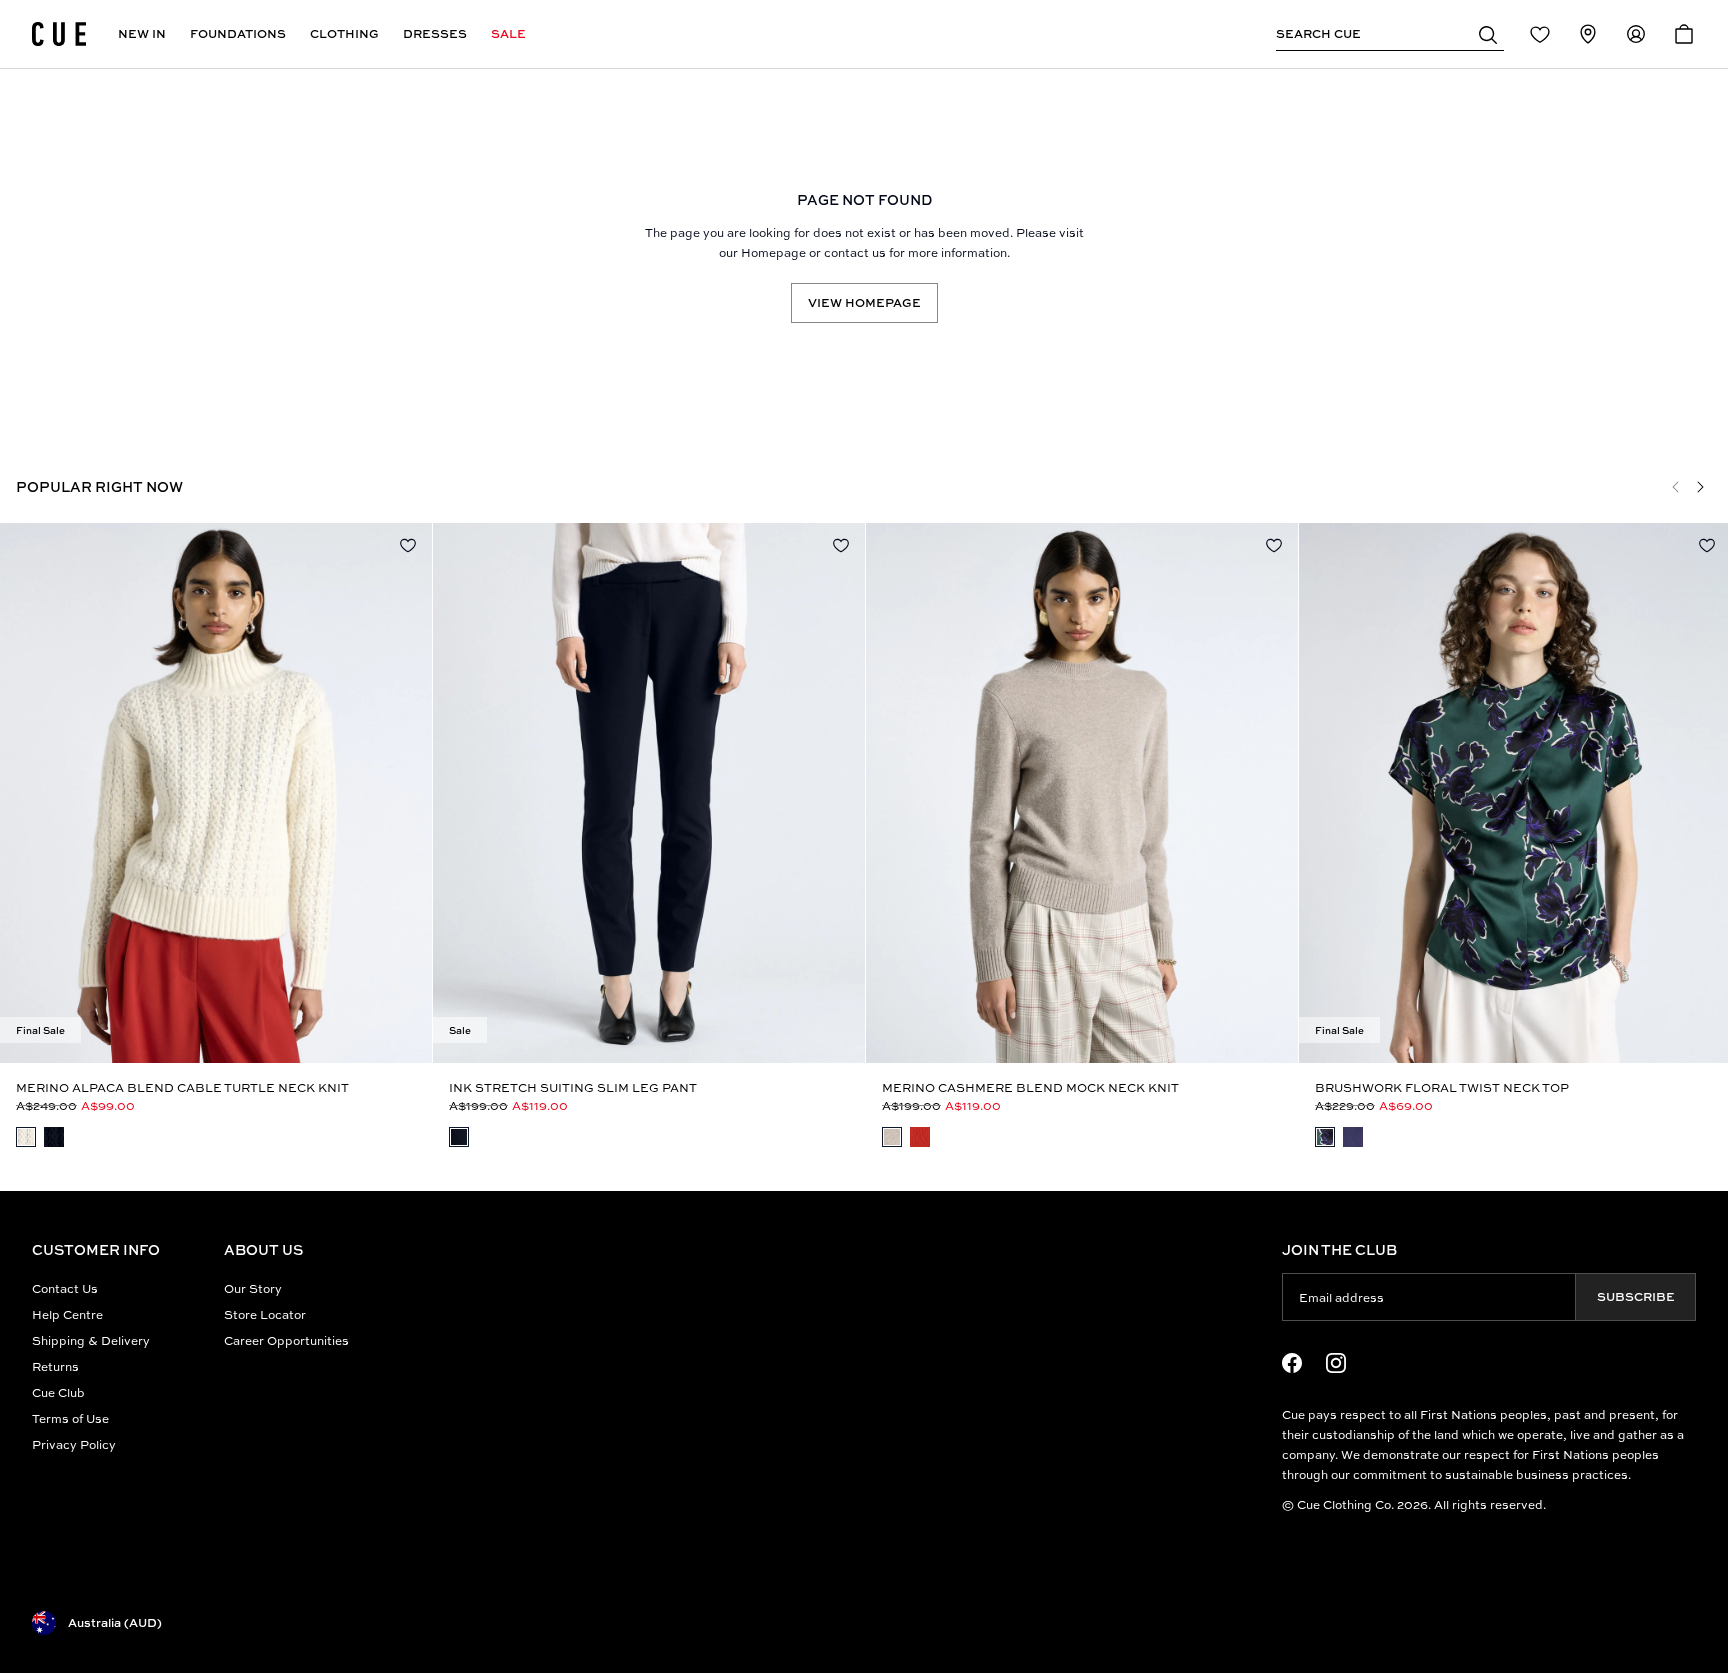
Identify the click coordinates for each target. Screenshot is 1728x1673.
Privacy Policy (74, 1444)
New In (142, 33)
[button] (1488, 34)
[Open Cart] (1684, 34)
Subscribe (1636, 1296)
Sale (508, 33)
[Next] (1700, 487)
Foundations (238, 33)
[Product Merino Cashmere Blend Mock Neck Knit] (1082, 793)
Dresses (435, 33)
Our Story (253, 1288)
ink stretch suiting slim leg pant (573, 1087)
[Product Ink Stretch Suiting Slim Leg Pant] (649, 793)
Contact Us (65, 1288)
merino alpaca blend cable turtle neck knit (182, 1087)
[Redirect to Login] (1540, 34)
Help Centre (67, 1314)
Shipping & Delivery (91, 1340)
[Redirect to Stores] (1588, 34)
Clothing (344, 33)
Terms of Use (70, 1418)
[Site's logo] (59, 34)
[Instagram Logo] (1336, 1363)
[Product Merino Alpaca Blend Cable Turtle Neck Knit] (216, 793)
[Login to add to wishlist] (408, 545)
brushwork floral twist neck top (1442, 1087)
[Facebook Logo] (1292, 1363)
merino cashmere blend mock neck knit (1030, 1087)
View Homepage (864, 302)
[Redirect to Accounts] (1636, 34)
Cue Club (58, 1392)
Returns (55, 1366)
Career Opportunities (286, 1340)
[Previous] (1676, 487)
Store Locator (265, 1314)
